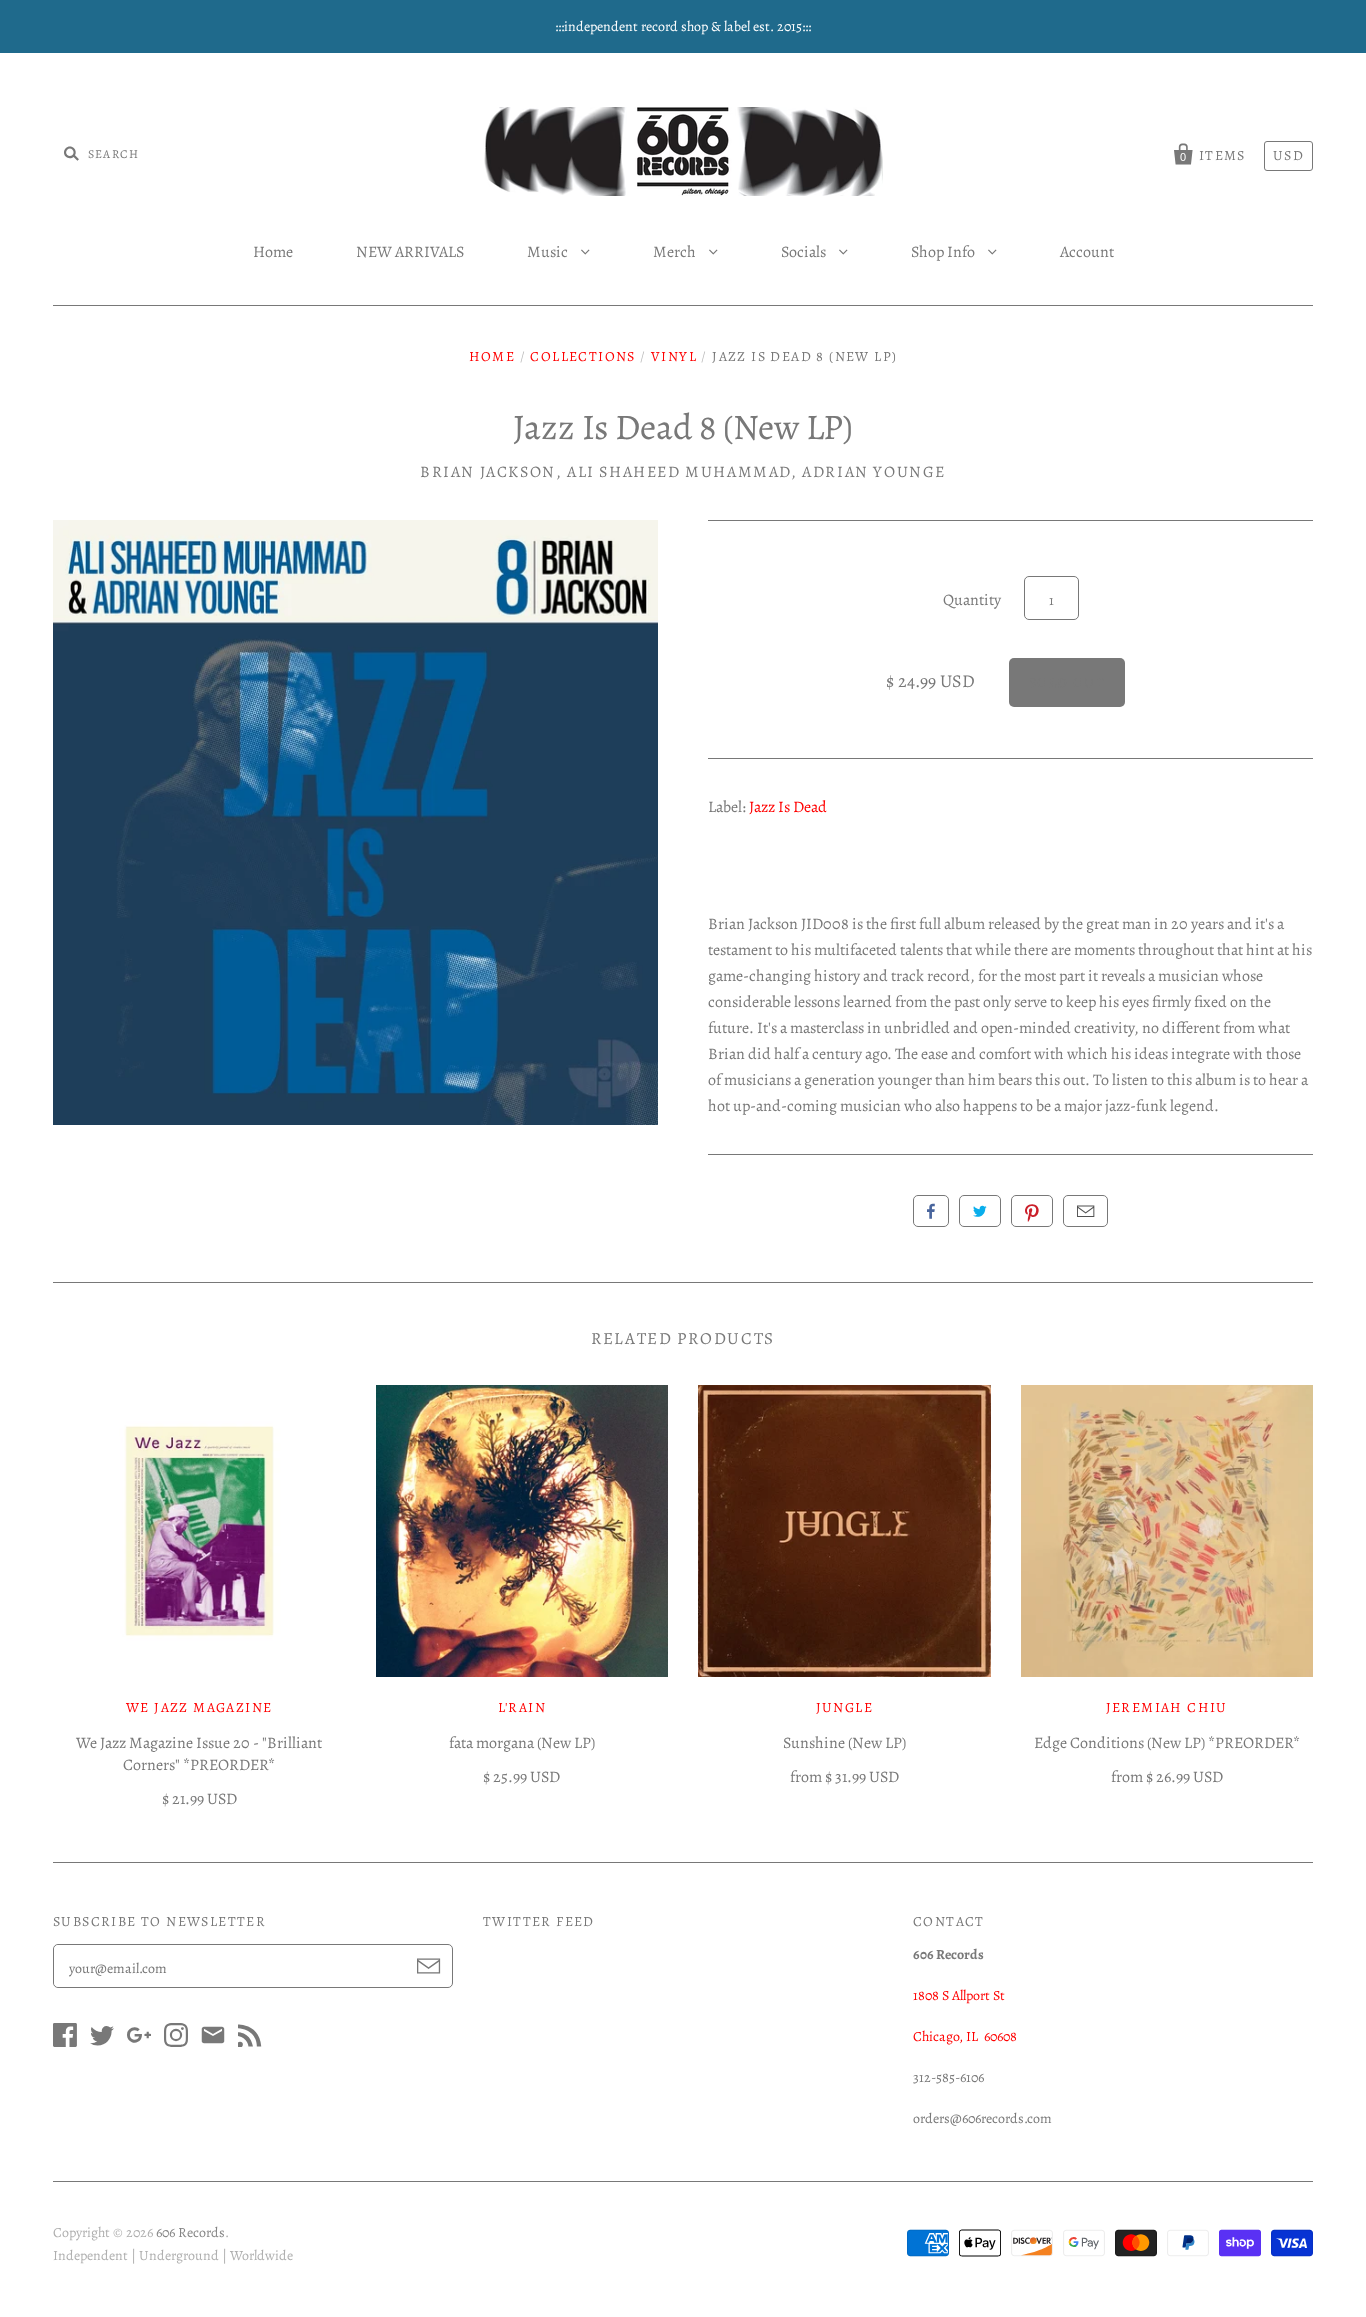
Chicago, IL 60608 (965, 2036)
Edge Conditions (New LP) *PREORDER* (1167, 1743)
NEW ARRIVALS (410, 252)
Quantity (972, 600)
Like (931, 1211)
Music (549, 252)
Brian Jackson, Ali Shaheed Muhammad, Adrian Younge (683, 472)
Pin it (1032, 1211)
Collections (582, 356)
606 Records (190, 2232)
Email (1085, 1211)
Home (273, 252)
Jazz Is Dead (788, 807)
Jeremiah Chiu (1167, 1707)
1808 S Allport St (959, 1995)
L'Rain (522, 1707)
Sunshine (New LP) (844, 1743)
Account (1087, 252)
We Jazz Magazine (199, 1707)
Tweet (980, 1211)
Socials (805, 252)
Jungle (844, 1707)
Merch (676, 252)
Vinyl (674, 356)
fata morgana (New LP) (522, 1743)
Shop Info (944, 252)
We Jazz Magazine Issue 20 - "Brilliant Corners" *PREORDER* (199, 1754)
